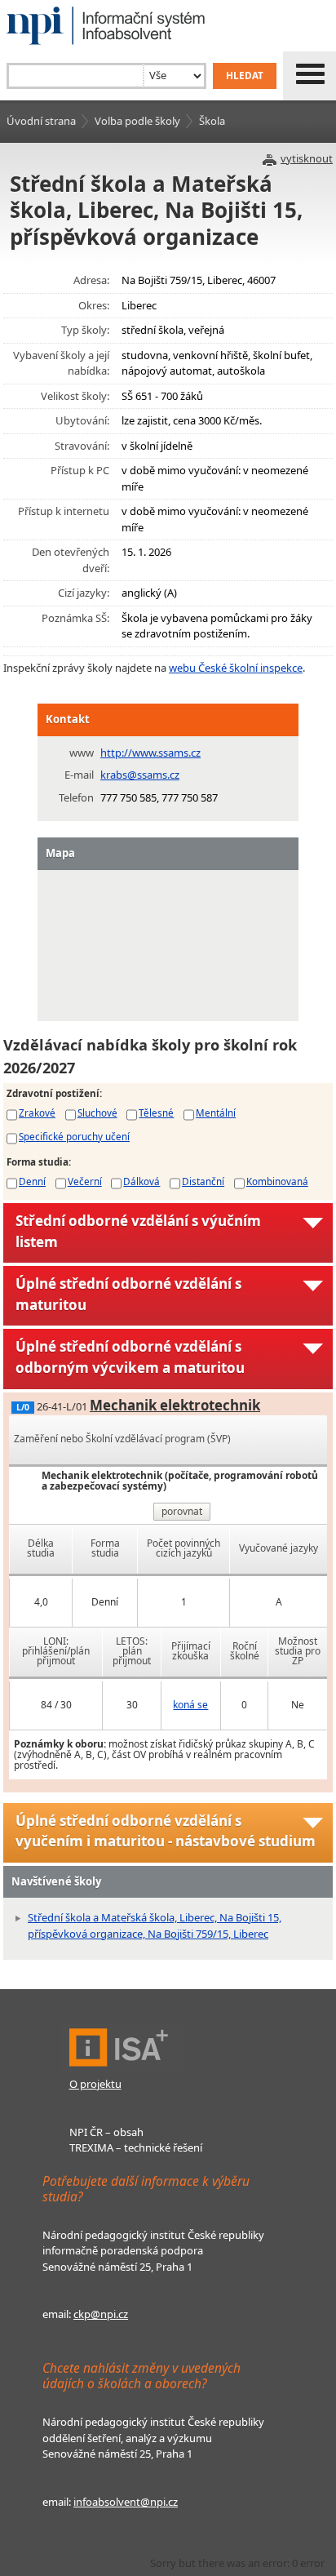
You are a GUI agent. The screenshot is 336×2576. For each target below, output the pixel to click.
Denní (32, 1181)
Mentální (216, 1113)
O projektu (95, 2084)
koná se (190, 1705)
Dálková (141, 1181)
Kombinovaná (277, 1181)
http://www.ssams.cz (150, 753)
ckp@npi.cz (101, 2314)
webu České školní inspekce (236, 668)
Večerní (85, 1181)
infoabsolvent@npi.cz (126, 2502)
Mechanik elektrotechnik (175, 1405)
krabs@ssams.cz (140, 775)
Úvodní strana (41, 121)
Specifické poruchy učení (74, 1136)
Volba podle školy (137, 121)
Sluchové (97, 1113)
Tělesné (156, 1113)
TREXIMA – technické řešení (136, 2147)
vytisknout (307, 158)
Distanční (203, 1181)
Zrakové (37, 1113)
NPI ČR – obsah (106, 2132)
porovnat (182, 1511)
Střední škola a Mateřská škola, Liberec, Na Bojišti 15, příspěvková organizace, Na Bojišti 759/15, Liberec (155, 1925)
